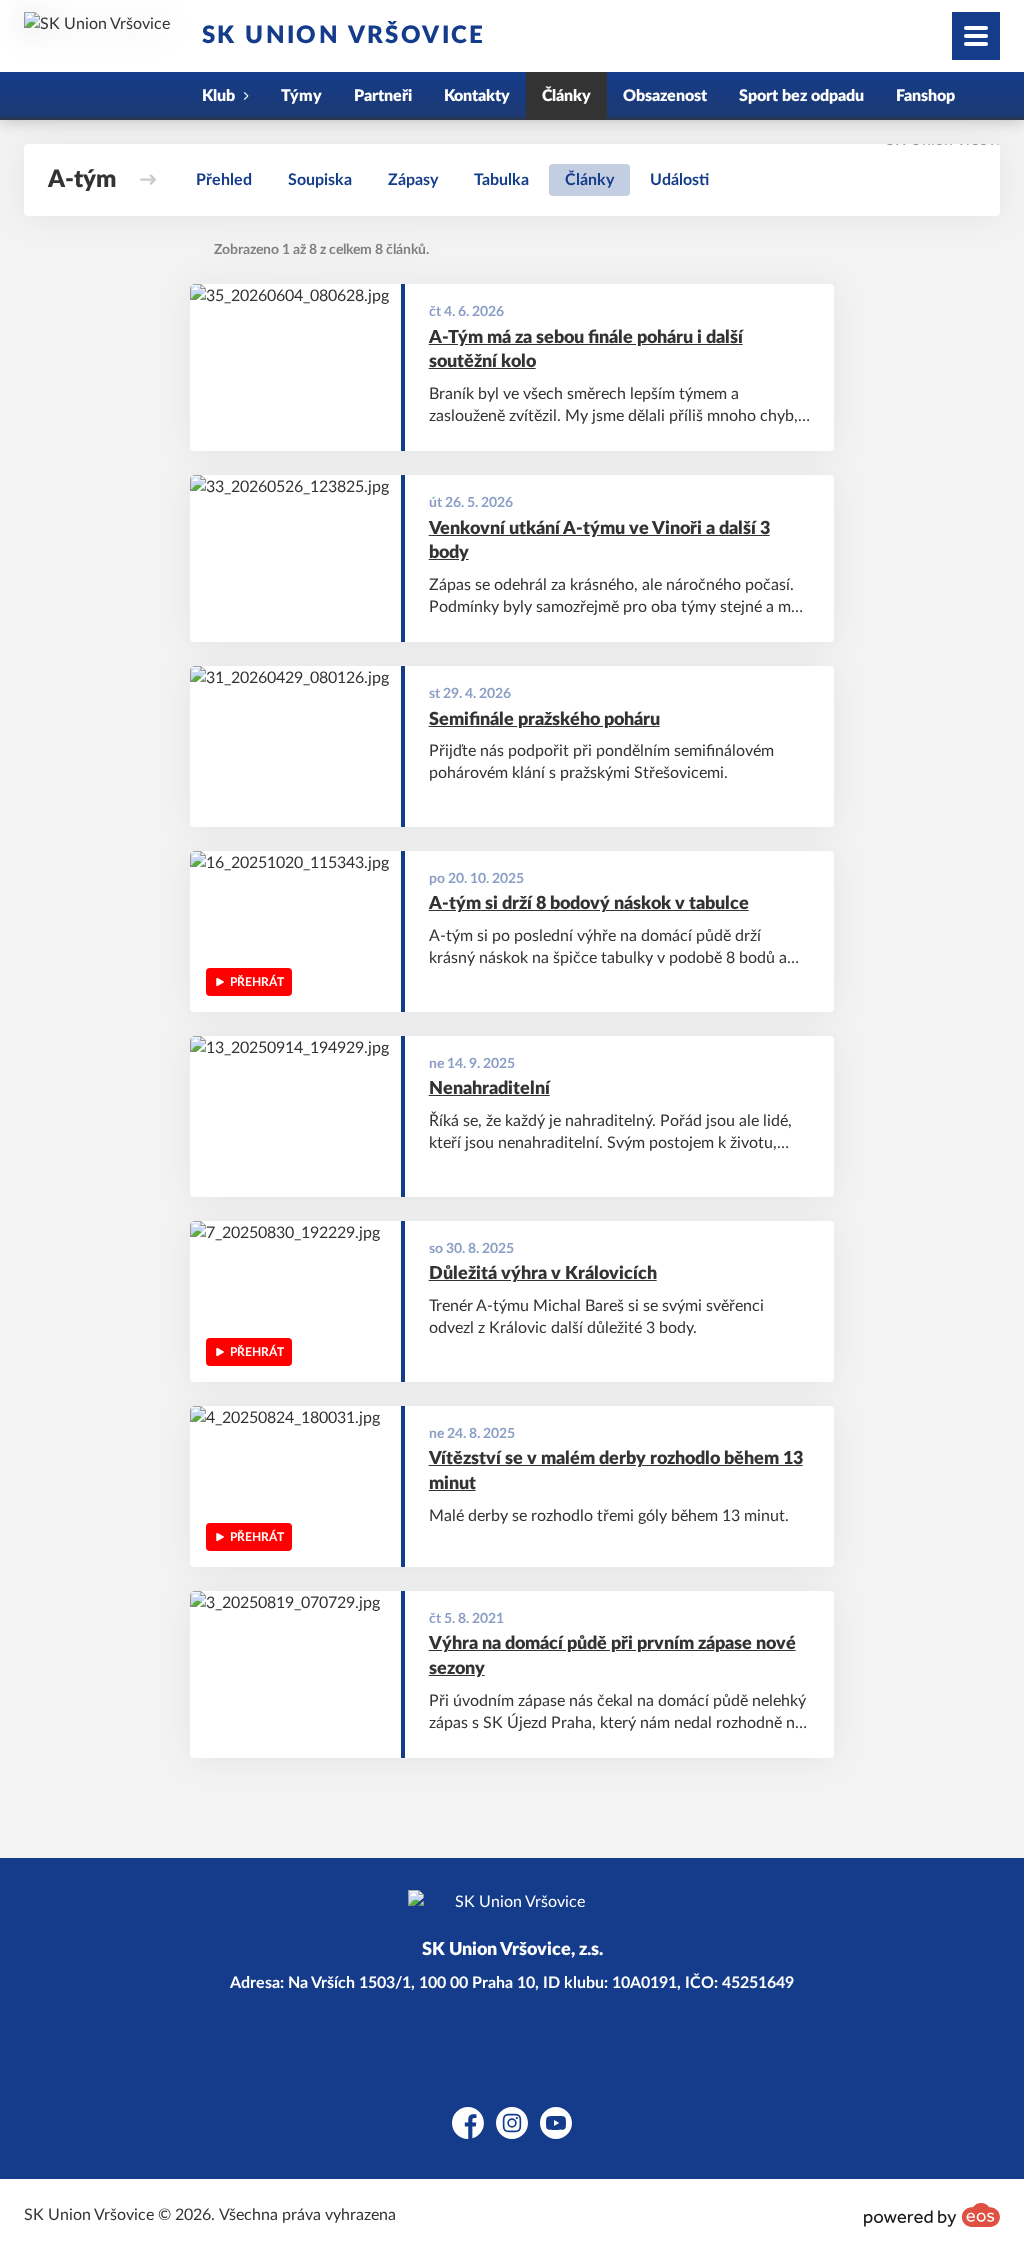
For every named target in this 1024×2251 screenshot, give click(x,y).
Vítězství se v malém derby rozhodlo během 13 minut (616, 1471)
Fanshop (925, 96)
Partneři (383, 96)
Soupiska (320, 180)
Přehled (224, 180)
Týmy (301, 96)
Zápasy (413, 180)
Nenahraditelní (489, 1089)
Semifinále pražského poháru (544, 720)
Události (679, 180)
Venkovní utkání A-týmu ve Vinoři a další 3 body (599, 541)
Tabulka (501, 180)
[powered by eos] (932, 2215)
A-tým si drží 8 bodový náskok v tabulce (589, 904)
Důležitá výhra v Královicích (543, 1274)
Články (566, 96)
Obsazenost (665, 96)
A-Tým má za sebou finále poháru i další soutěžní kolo (586, 350)
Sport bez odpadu (801, 96)
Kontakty (477, 96)
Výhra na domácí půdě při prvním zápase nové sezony (612, 1656)
